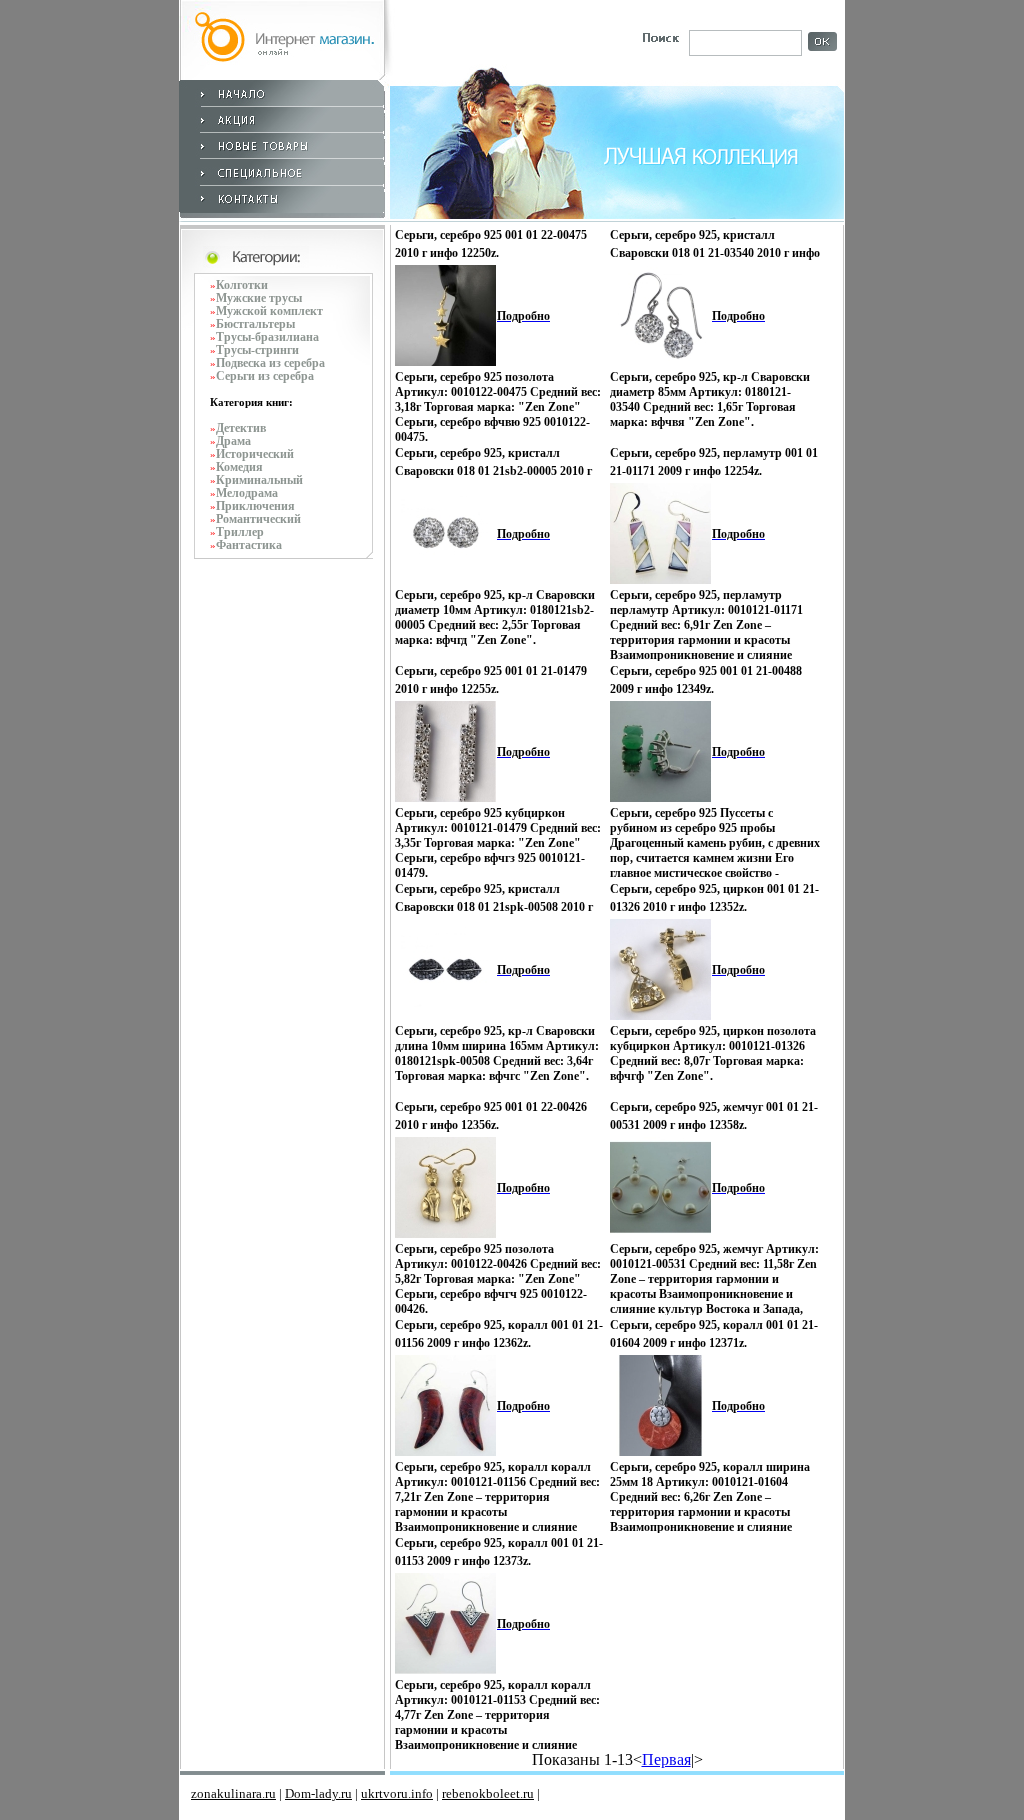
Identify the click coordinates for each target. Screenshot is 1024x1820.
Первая (666, 1759)
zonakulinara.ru (233, 1793)
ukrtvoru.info (397, 1793)
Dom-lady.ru (318, 1793)
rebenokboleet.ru (488, 1793)
